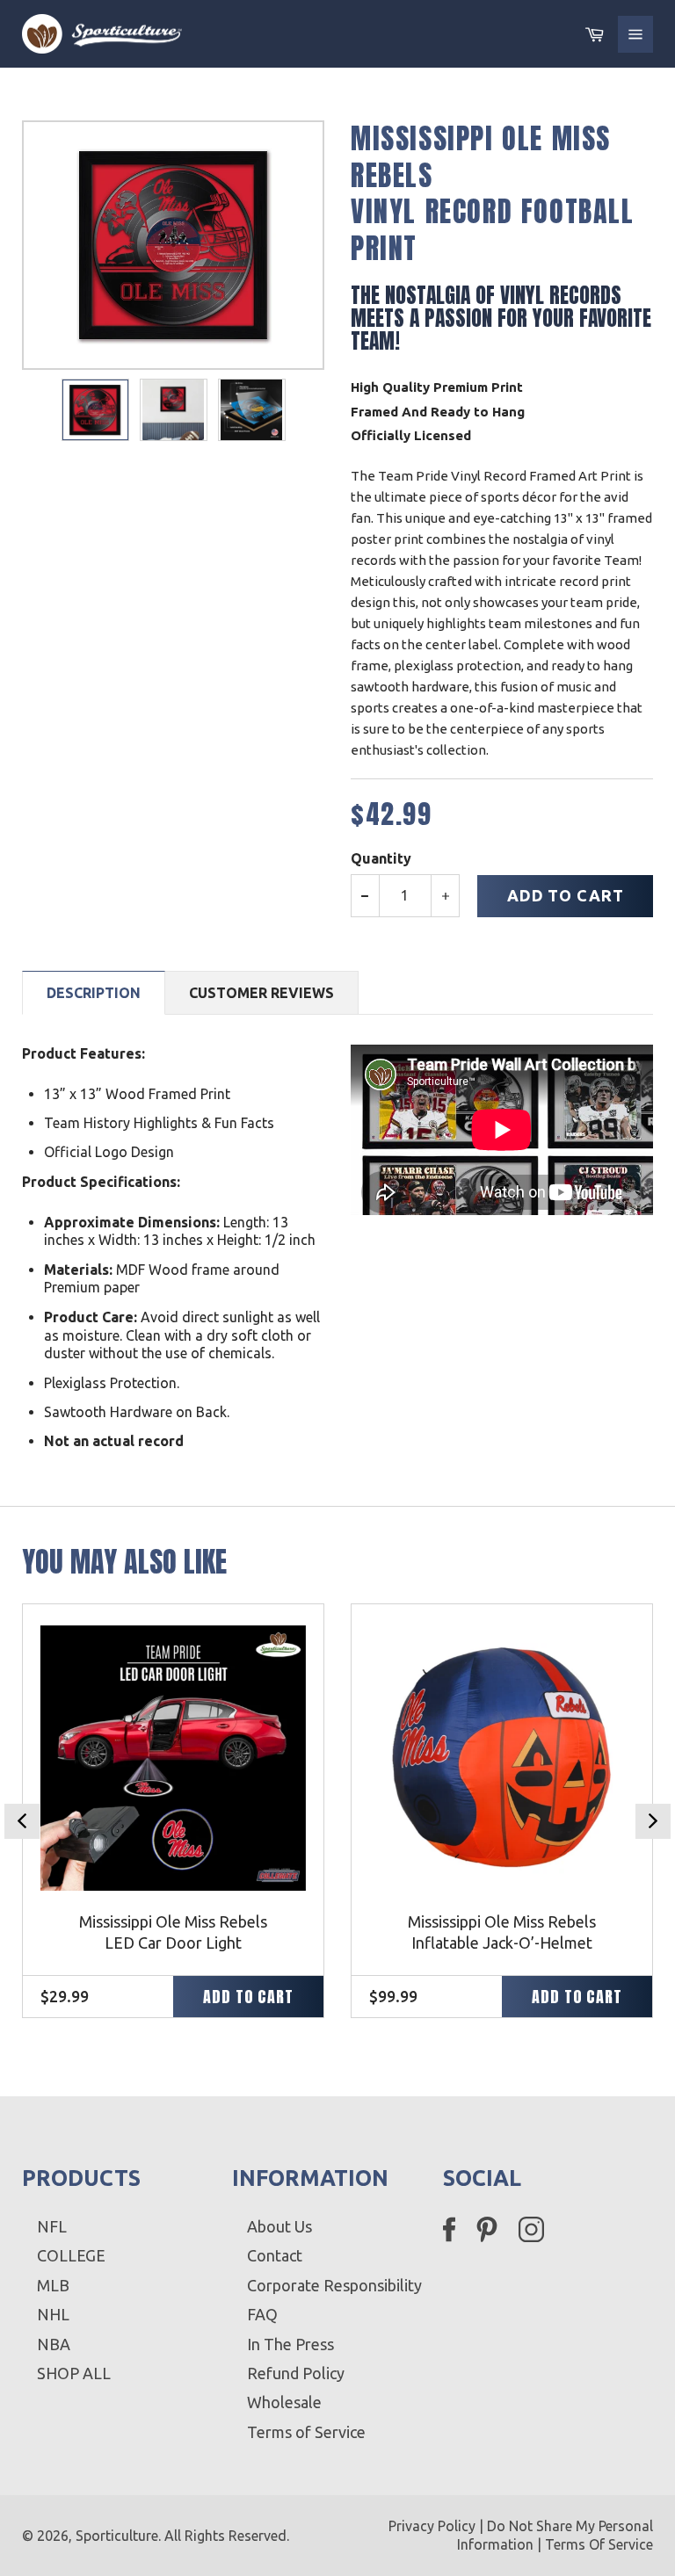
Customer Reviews (261, 993)
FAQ (262, 2314)
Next (653, 1821)
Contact (275, 2255)
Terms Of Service (599, 2544)
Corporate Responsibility (334, 2285)
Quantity (381, 858)
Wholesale (284, 2402)
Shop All (74, 2373)
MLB (53, 2285)
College (71, 2255)
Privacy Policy (432, 2526)
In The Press (290, 2344)
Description (94, 993)
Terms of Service (306, 2432)
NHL (53, 2314)
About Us (279, 2226)
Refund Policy (296, 2373)
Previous (22, 1821)
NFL (52, 2226)
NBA (54, 2344)
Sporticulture (117, 2536)
